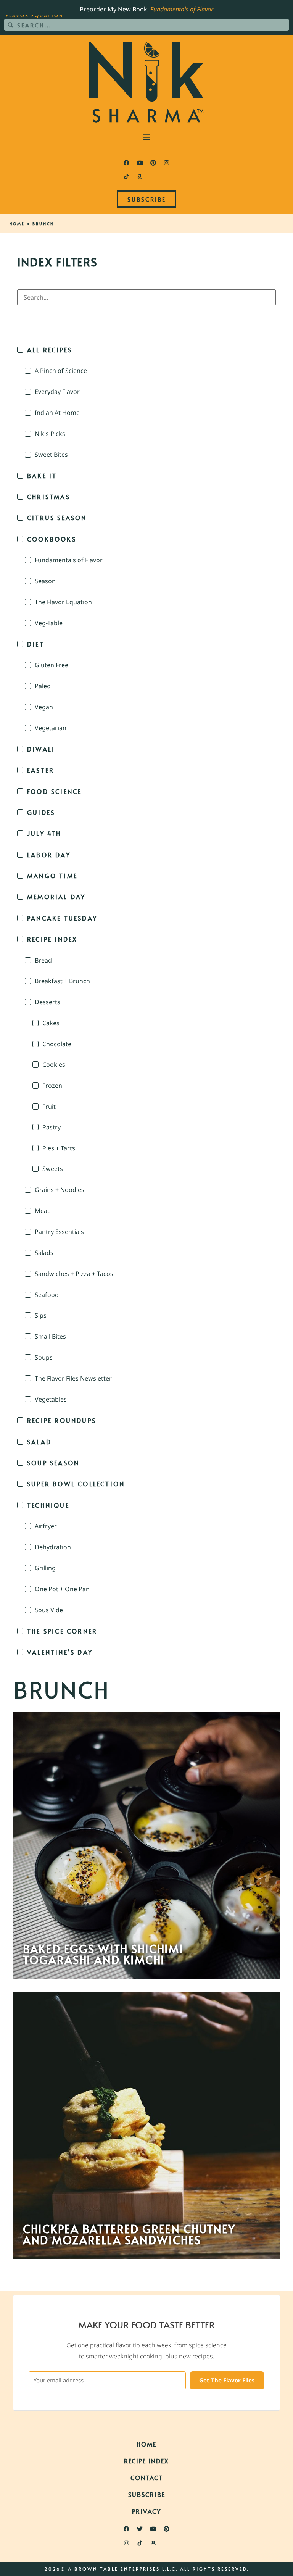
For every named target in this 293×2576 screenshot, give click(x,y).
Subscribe (147, 2494)
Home (17, 224)
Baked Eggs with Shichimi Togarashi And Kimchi (103, 1954)
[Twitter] (140, 2529)
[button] (147, 136)
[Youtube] (140, 163)
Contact (147, 2478)
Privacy (146, 2511)
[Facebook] (127, 163)
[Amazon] (140, 176)
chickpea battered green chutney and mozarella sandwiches (129, 2234)
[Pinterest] (153, 163)
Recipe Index (146, 2461)
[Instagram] (167, 163)
